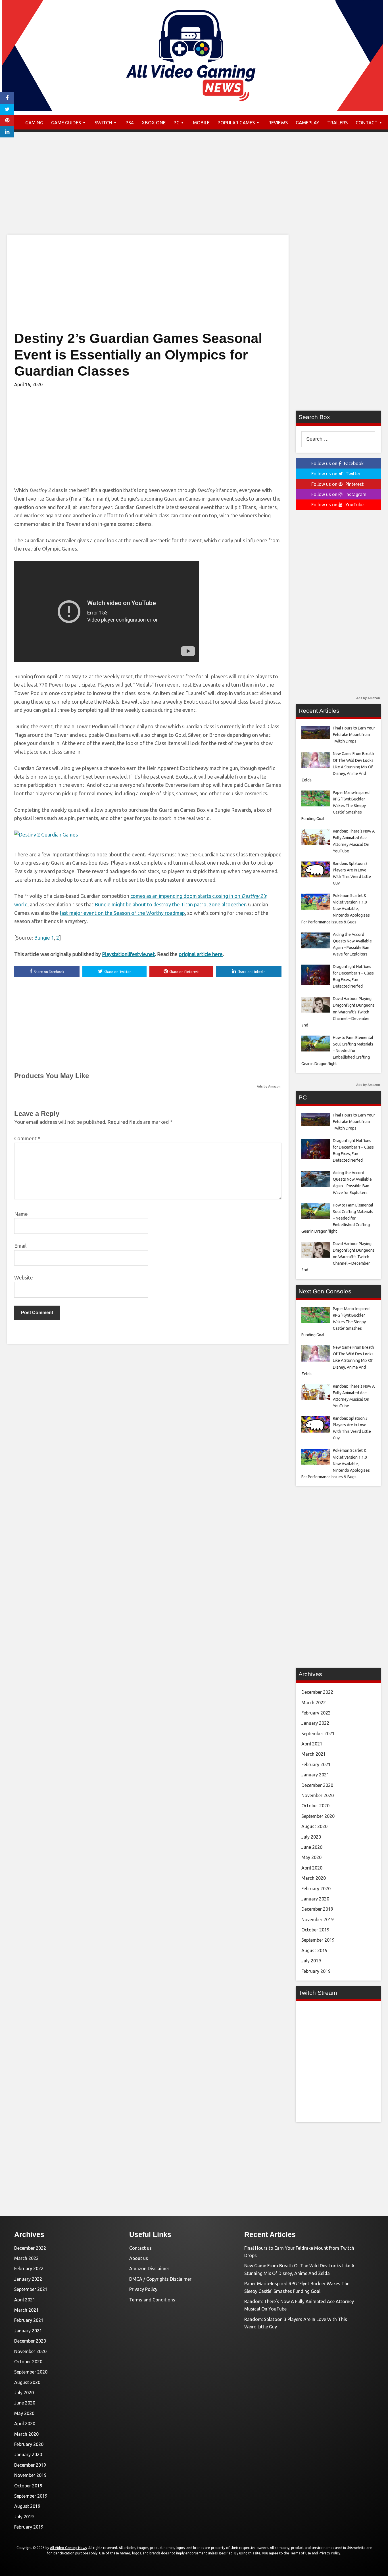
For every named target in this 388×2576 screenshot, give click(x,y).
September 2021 (318, 1734)
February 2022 (316, 1713)
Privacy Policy (143, 2289)
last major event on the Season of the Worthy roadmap (122, 913)
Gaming (34, 123)
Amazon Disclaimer (149, 2268)
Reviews (278, 123)
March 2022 (314, 1703)
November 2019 (318, 1920)
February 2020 (316, 1889)
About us (139, 2258)
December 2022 (317, 1692)
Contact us (140, 2248)
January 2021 (315, 1775)
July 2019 (311, 1961)
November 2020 (318, 1795)
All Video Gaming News (68, 2548)
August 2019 (314, 1950)
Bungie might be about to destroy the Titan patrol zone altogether (170, 904)
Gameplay (307, 123)
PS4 (130, 123)
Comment (27, 1138)
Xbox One (154, 123)
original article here (201, 954)
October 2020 (315, 1806)
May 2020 (311, 1857)
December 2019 (317, 1909)
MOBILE (201, 123)
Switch (103, 123)
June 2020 (312, 1847)
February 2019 (316, 1971)
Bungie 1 (44, 938)
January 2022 (315, 1723)
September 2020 (318, 1816)
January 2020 (315, 1899)
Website (24, 1277)
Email (20, 1246)
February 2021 (316, 1764)
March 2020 (314, 1878)
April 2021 (312, 1744)
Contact (367, 123)
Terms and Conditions (152, 2300)
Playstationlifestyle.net (128, 954)
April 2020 (312, 1868)
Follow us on (337, 463)
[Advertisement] (194, 189)
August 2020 (314, 1826)
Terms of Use (301, 2553)
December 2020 (317, 1785)
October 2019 (315, 1930)
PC (176, 123)
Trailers (337, 123)
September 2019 (318, 1940)
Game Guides (66, 123)
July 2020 (311, 1837)
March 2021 (314, 1754)
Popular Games (236, 123)
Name (21, 1214)
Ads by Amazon (269, 1086)
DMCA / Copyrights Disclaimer (160, 2279)
